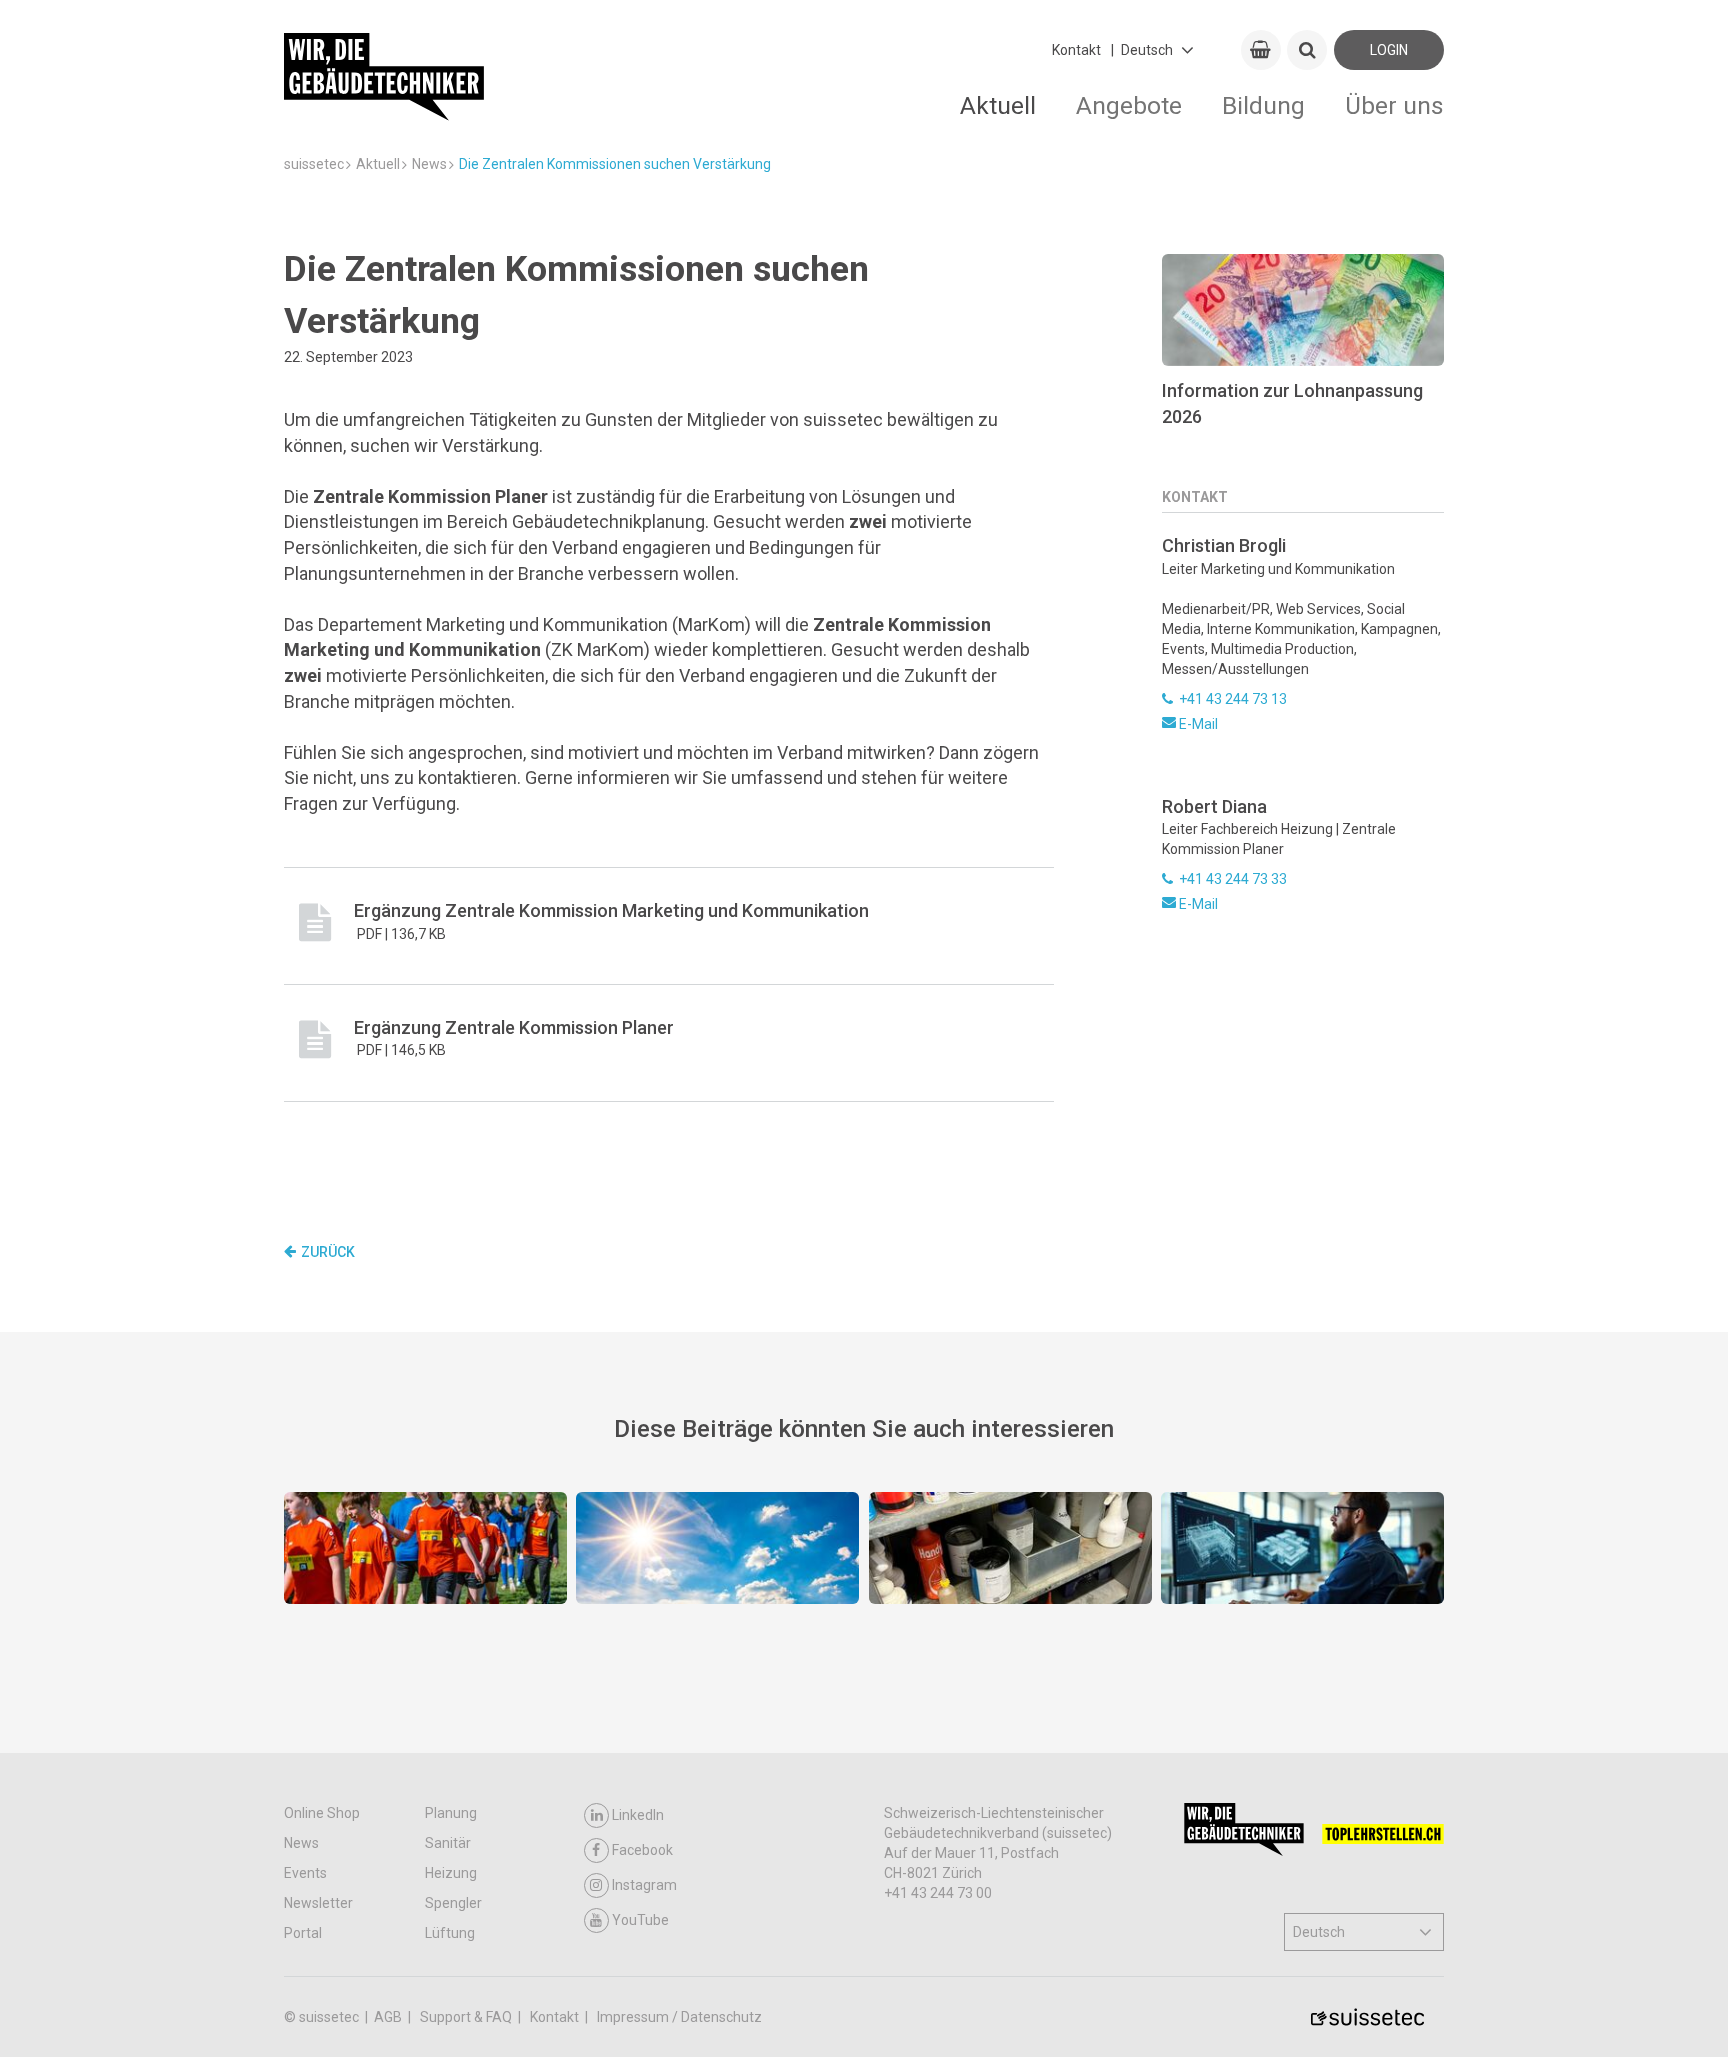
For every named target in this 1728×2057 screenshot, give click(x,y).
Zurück (328, 1252)
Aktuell (998, 105)
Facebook (642, 1850)
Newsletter (318, 1903)
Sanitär (448, 1843)
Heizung (451, 1873)
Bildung (1263, 105)
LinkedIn (638, 1815)
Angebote (1129, 105)
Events (305, 1873)
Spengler (453, 1903)
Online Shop (322, 1813)
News (301, 1843)
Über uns (1394, 105)
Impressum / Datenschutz (679, 2017)
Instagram (644, 1885)
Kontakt (1076, 50)
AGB (389, 2017)
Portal (303, 1933)
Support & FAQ (467, 2017)
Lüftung (450, 1933)
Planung (451, 1813)
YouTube (640, 1920)
